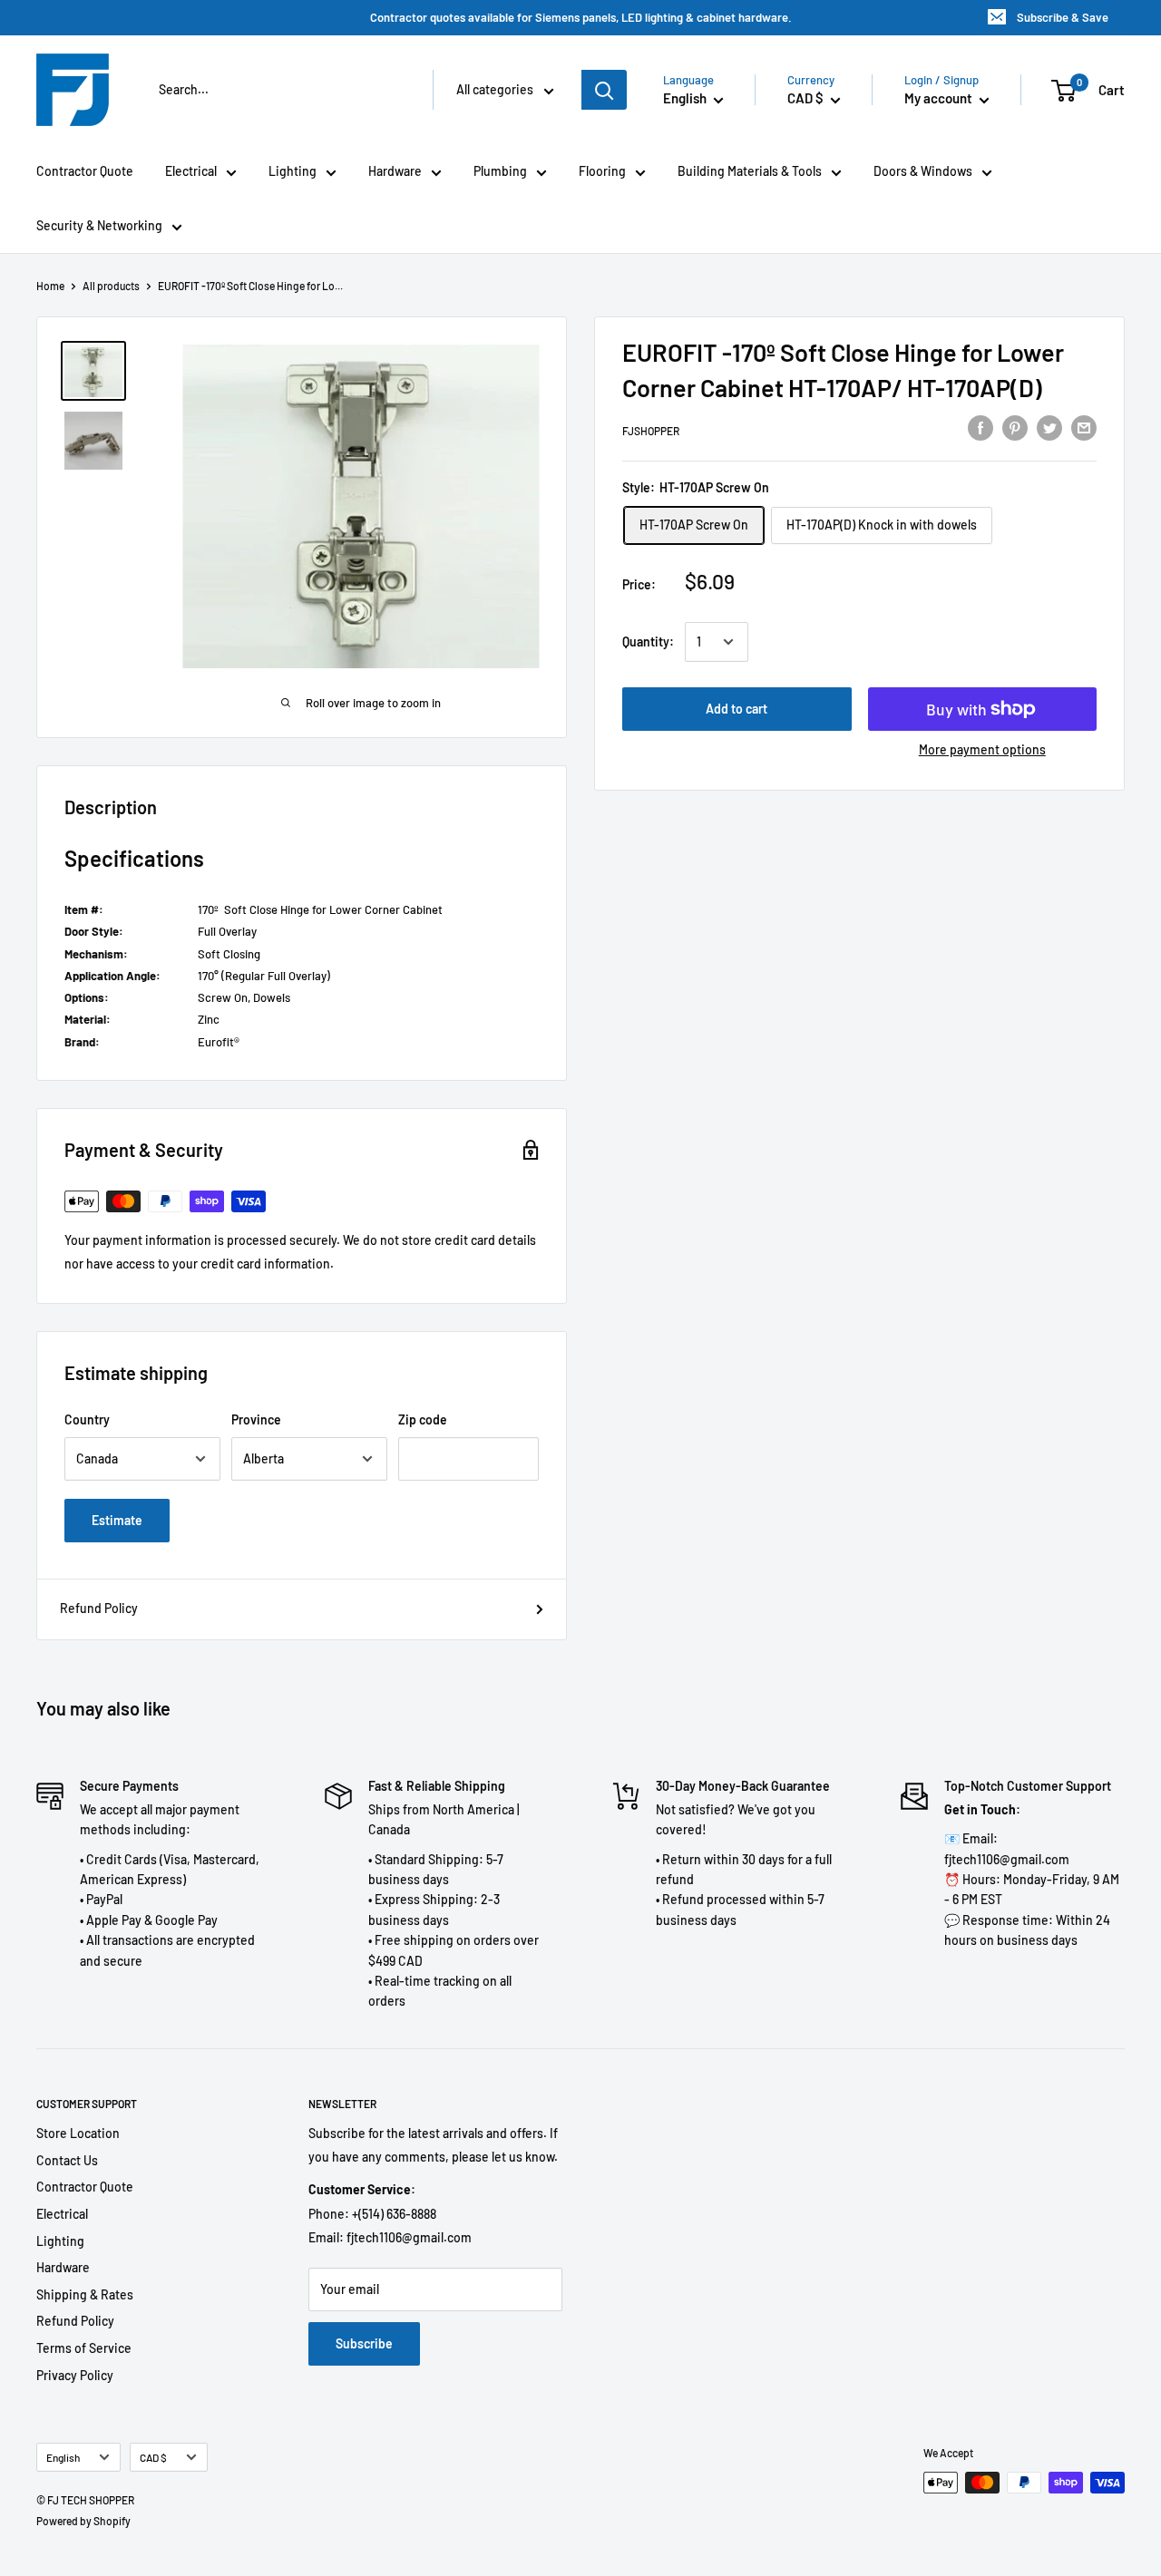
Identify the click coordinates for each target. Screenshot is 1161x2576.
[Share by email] (1084, 427)
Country (87, 1419)
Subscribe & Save (1063, 17)
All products (111, 286)
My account (940, 98)
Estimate (117, 1520)
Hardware (395, 171)
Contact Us (67, 2160)
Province (256, 1419)
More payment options (982, 749)
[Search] (604, 90)
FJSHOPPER (651, 430)
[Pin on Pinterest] (1015, 427)
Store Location (78, 2133)
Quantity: (648, 642)
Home (50, 286)
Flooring (602, 171)
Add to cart (737, 709)
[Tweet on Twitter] (1049, 427)
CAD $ (153, 2457)
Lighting (293, 171)
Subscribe (364, 2343)
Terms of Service (84, 2348)
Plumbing (500, 171)
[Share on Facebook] (981, 427)
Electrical (191, 171)
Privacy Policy (75, 2375)
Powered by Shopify (83, 2521)
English (63, 2457)
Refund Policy (99, 1608)
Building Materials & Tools (750, 171)
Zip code (423, 1419)
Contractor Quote (85, 171)
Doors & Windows (923, 171)
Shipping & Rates (85, 2294)
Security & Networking (99, 225)
